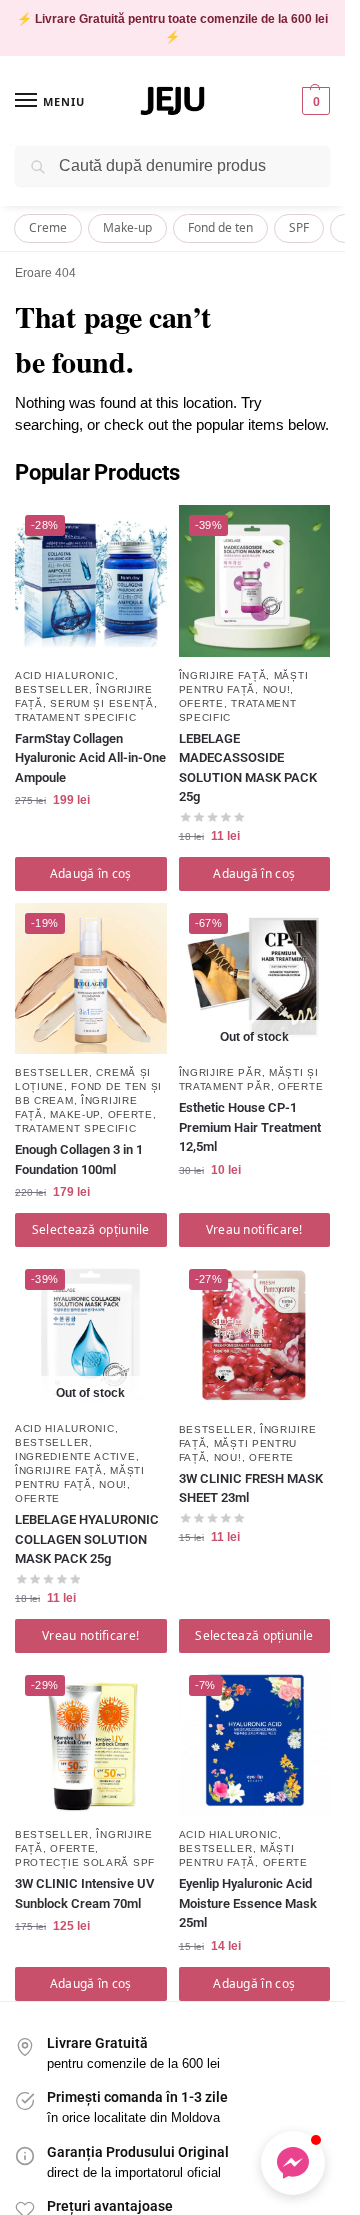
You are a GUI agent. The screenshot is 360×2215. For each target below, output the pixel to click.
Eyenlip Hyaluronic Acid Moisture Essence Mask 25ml (248, 1903)
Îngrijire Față (223, 675)
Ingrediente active (75, 1456)
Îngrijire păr (220, 1072)
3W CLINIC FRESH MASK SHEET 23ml (251, 1488)
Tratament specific (76, 717)
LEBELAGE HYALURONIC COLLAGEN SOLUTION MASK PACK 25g (87, 1539)
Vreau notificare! (254, 1229)
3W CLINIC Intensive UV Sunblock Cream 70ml (84, 1893)
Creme (48, 227)
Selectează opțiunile (91, 1229)
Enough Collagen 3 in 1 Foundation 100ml (79, 1159)
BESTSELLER (52, 689)
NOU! (277, 689)
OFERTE (201, 703)
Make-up (127, 227)
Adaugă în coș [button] (91, 873)
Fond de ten (220, 227)
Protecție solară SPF (85, 1862)
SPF (299, 227)
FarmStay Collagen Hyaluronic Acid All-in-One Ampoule (90, 758)
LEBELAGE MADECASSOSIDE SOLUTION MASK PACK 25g (248, 768)
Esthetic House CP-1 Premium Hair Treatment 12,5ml (250, 1127)
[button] (313, 101)
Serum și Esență (102, 703)
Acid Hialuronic (65, 675)
